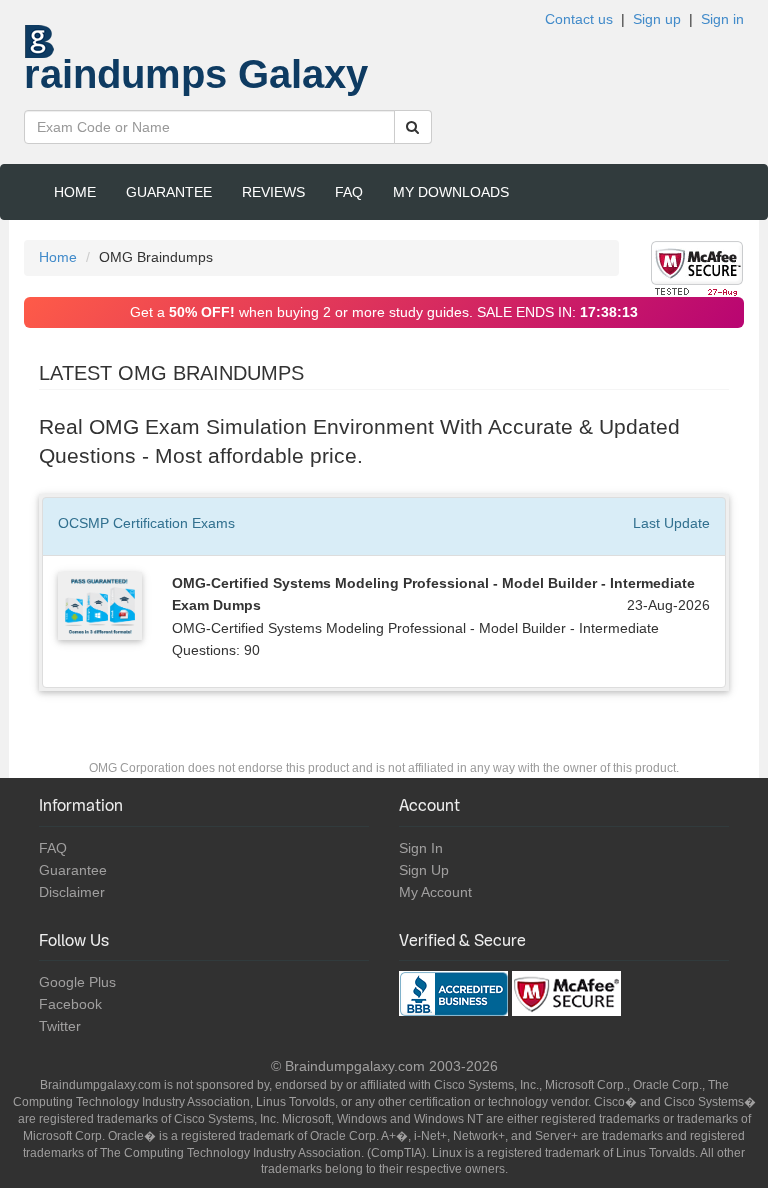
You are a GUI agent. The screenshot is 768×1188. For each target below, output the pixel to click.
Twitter (60, 1026)
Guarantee (169, 192)
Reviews (273, 192)
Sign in (722, 19)
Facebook (70, 1004)
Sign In (421, 848)
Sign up (657, 19)
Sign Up (424, 870)
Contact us (579, 19)
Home (75, 192)
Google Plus (77, 982)
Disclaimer (72, 892)
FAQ (349, 192)
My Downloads (451, 192)
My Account (435, 892)
